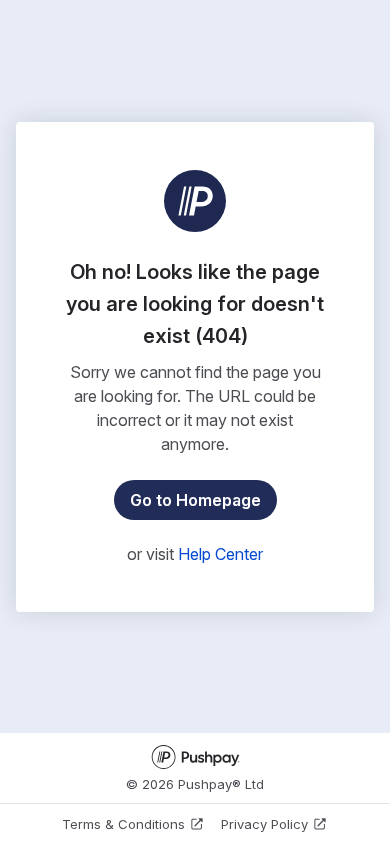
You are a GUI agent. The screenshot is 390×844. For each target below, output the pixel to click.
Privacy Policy (264, 824)
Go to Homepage (195, 500)
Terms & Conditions (123, 824)
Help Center (220, 554)
